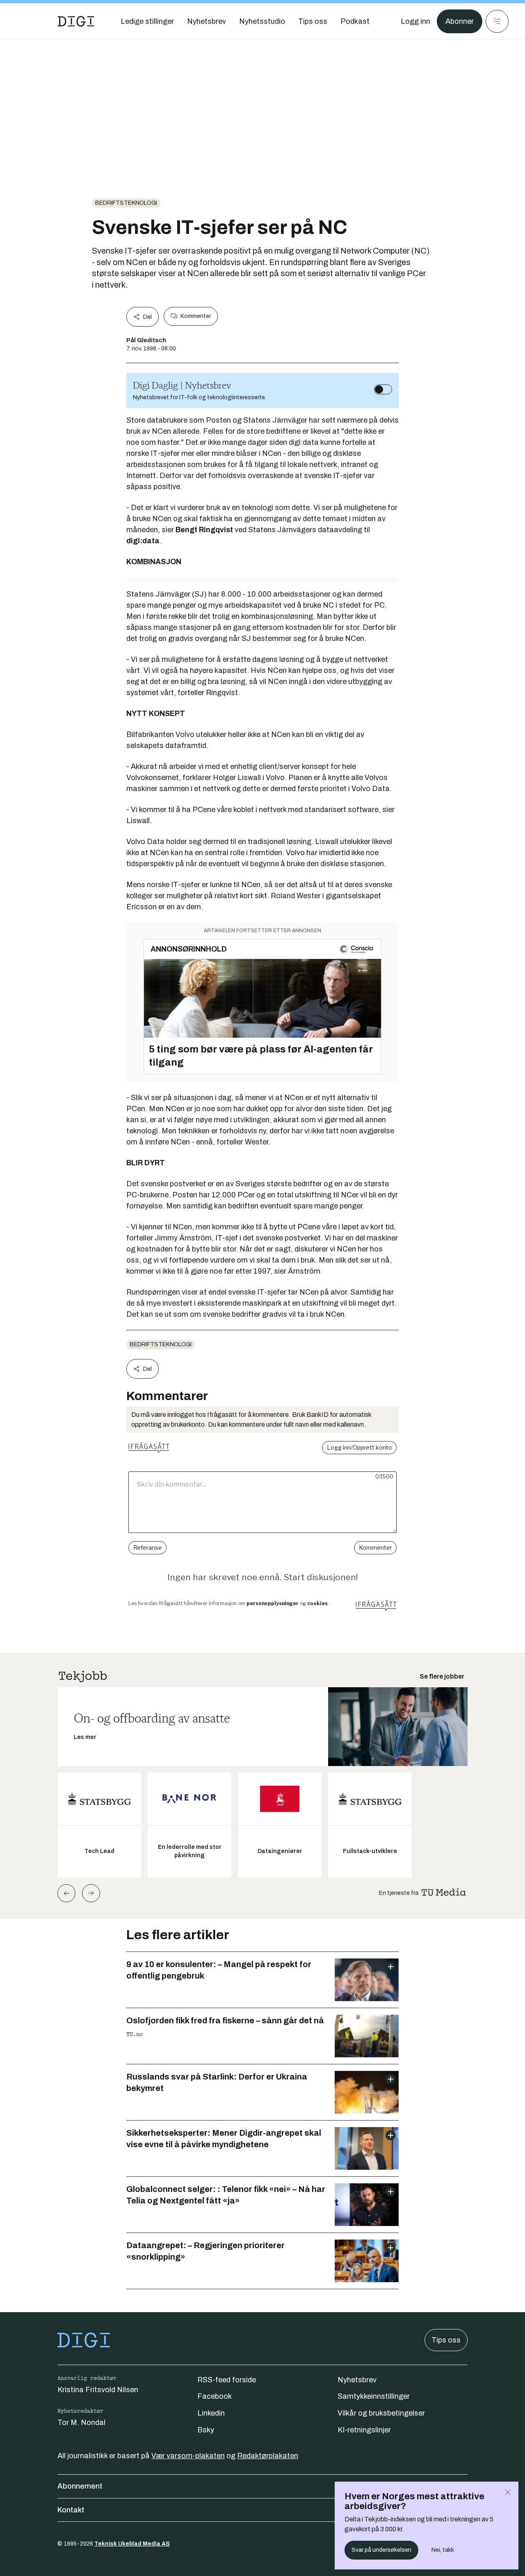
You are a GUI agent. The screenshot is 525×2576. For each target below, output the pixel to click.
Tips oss (446, 2340)
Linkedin (211, 2413)
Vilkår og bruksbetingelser (381, 2413)
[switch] (383, 389)
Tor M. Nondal (81, 2423)
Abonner (460, 21)
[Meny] (497, 21)
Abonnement (80, 2486)
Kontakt (71, 2510)
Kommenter (196, 316)
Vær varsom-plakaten (188, 2456)
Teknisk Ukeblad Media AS (132, 2544)
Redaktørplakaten (268, 2456)
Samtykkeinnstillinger (374, 2396)
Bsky (206, 2430)
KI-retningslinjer (364, 2430)
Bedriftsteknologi (126, 203)
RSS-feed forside (227, 2380)
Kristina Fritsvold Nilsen (98, 2390)
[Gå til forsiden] (76, 21)
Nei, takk (443, 2550)
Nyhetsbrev (357, 2380)
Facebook (215, 2396)
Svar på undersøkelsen (381, 2550)
